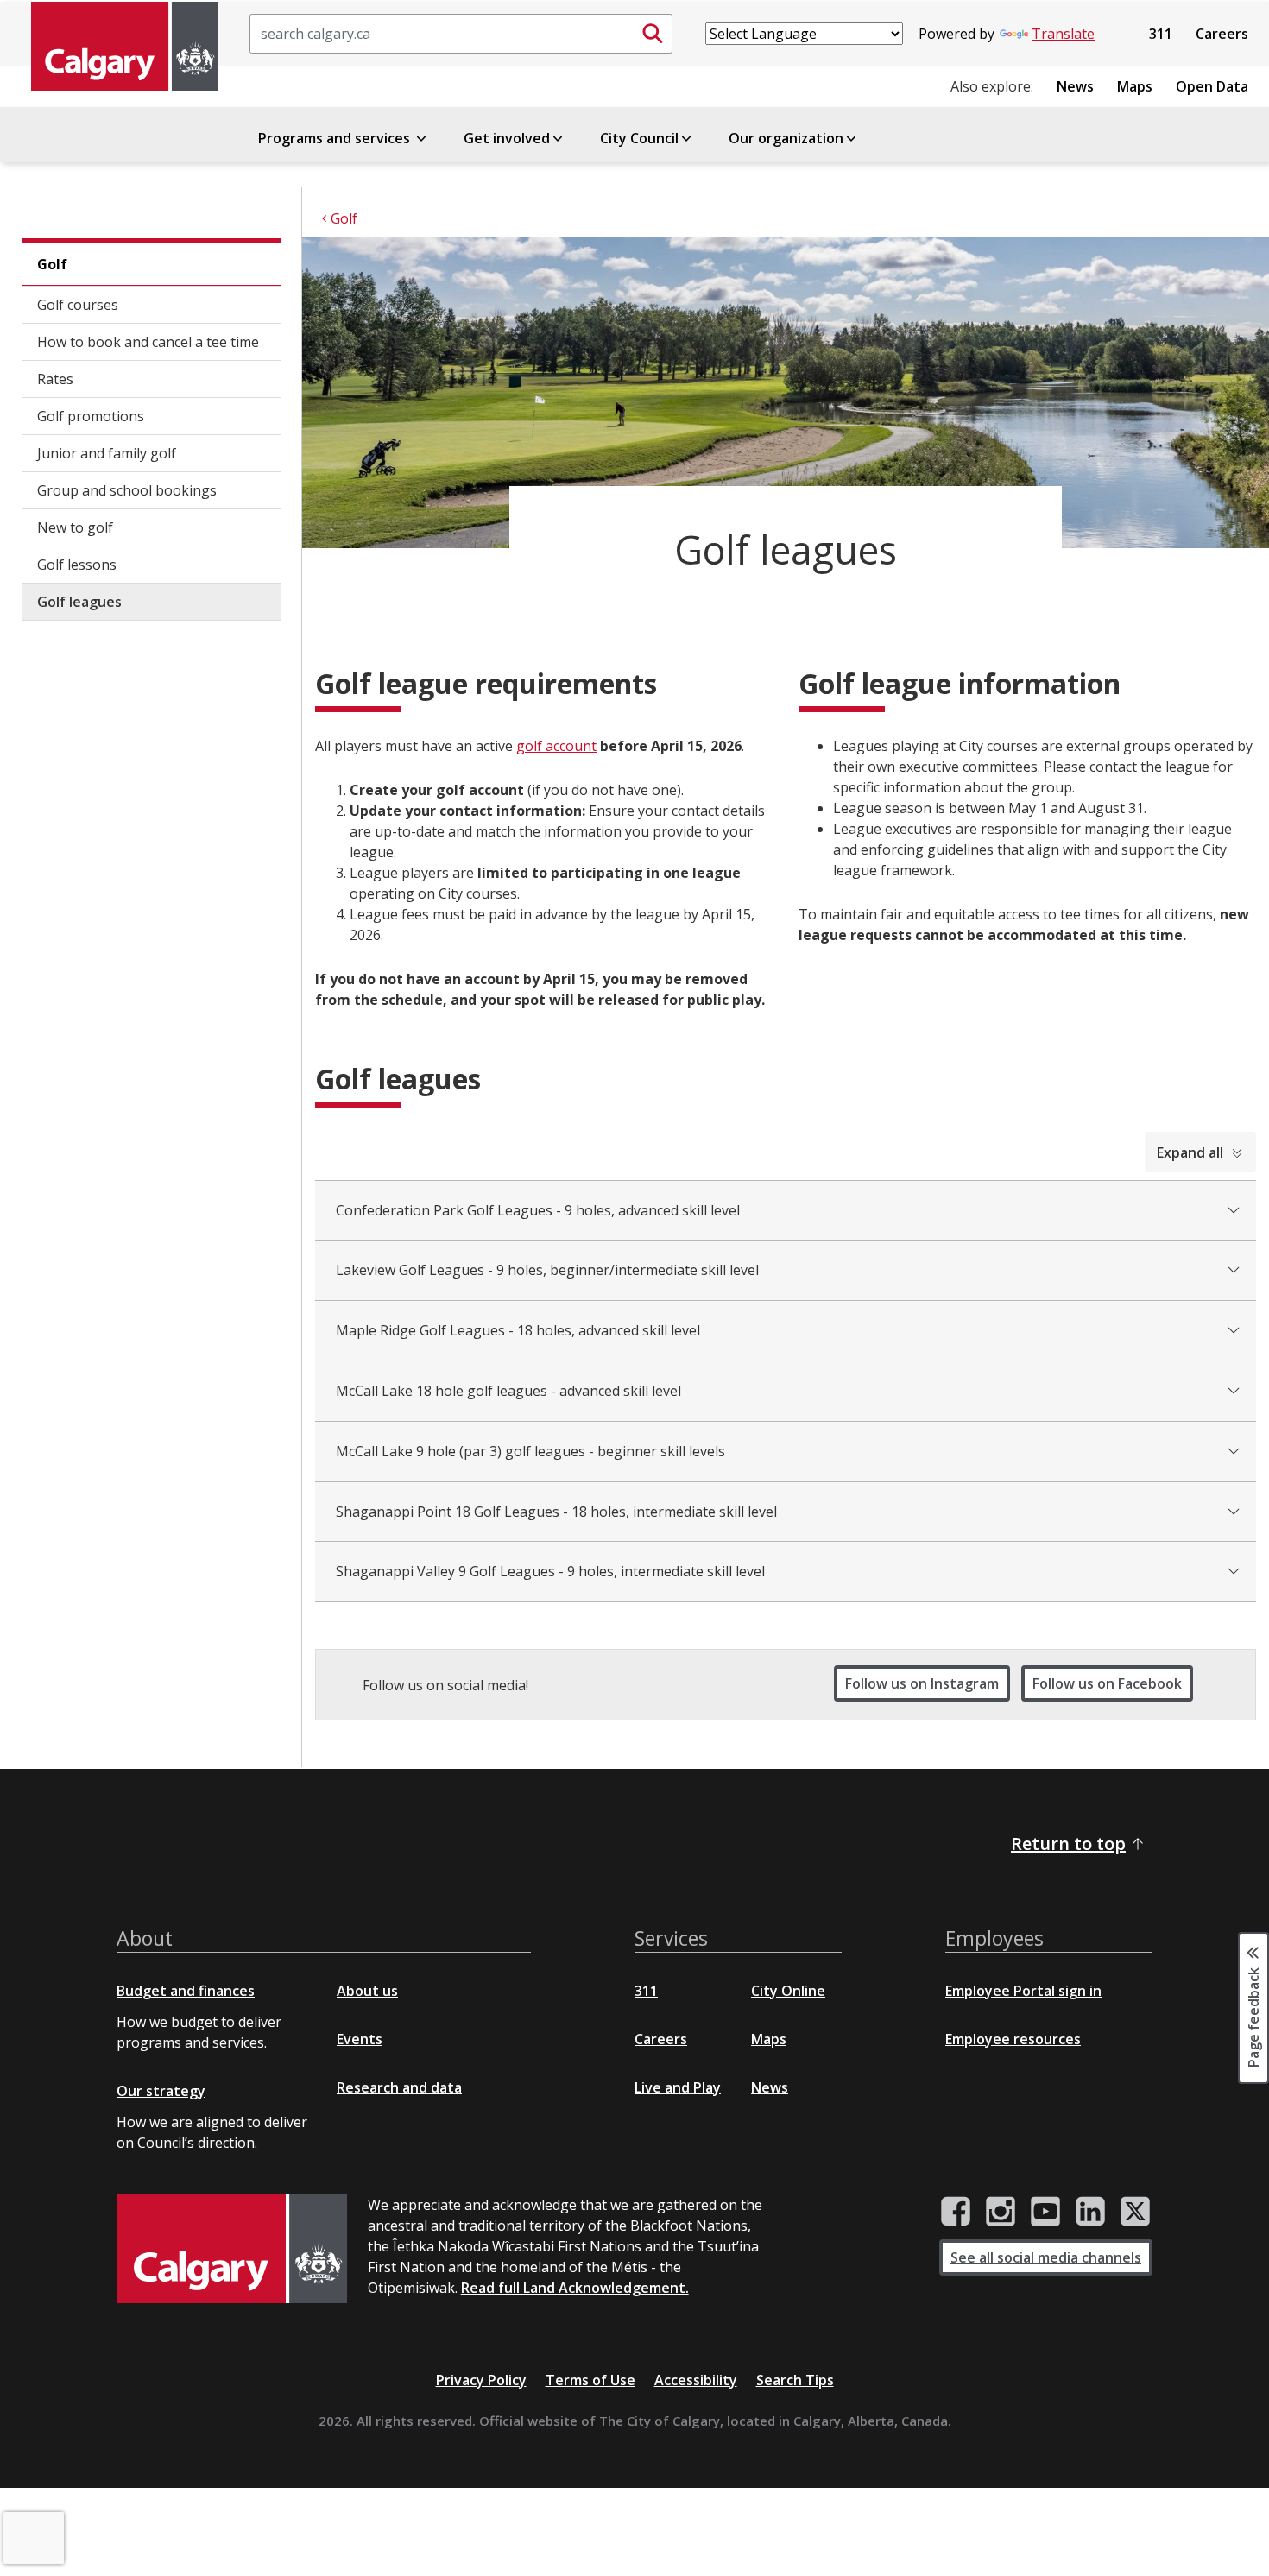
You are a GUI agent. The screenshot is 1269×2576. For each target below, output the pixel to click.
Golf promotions (91, 416)
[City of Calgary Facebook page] (956, 2212)
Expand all (1190, 1152)
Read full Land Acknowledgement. (575, 2288)
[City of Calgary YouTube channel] (1045, 2212)
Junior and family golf (107, 453)
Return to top (1068, 1844)
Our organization (786, 138)
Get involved (507, 138)
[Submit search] (653, 34)
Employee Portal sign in (1023, 1991)
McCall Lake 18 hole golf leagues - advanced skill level (508, 1391)
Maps (1135, 86)
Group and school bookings (127, 490)
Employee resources (1013, 2039)
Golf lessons (77, 565)
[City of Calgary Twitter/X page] (1135, 2212)
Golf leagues (79, 602)
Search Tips (795, 2380)
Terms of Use (590, 2380)
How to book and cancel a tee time (148, 342)
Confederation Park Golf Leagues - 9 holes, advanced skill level (538, 1210)
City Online (788, 1991)
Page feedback (1253, 2017)
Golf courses (78, 305)
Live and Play (678, 2087)
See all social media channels (1046, 2257)
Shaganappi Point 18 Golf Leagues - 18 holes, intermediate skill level (556, 1512)
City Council (639, 138)
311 (1161, 34)
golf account (556, 746)
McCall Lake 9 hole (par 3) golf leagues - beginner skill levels (530, 1451)
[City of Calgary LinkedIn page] (1090, 2212)
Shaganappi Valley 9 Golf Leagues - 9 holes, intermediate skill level (550, 1571)
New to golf (75, 527)
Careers (1222, 34)
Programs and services (336, 138)
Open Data (1212, 86)
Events (360, 2039)
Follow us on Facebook (1107, 1683)
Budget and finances (186, 1991)
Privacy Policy (481, 2380)
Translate (1063, 34)
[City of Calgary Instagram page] (1001, 2212)
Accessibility (696, 2380)
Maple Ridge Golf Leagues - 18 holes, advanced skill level (518, 1330)
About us (367, 1991)
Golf (52, 264)
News (1075, 86)
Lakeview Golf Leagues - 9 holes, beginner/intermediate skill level (547, 1270)
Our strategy (161, 2091)
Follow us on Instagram (922, 1683)
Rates (55, 379)
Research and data (399, 2087)
